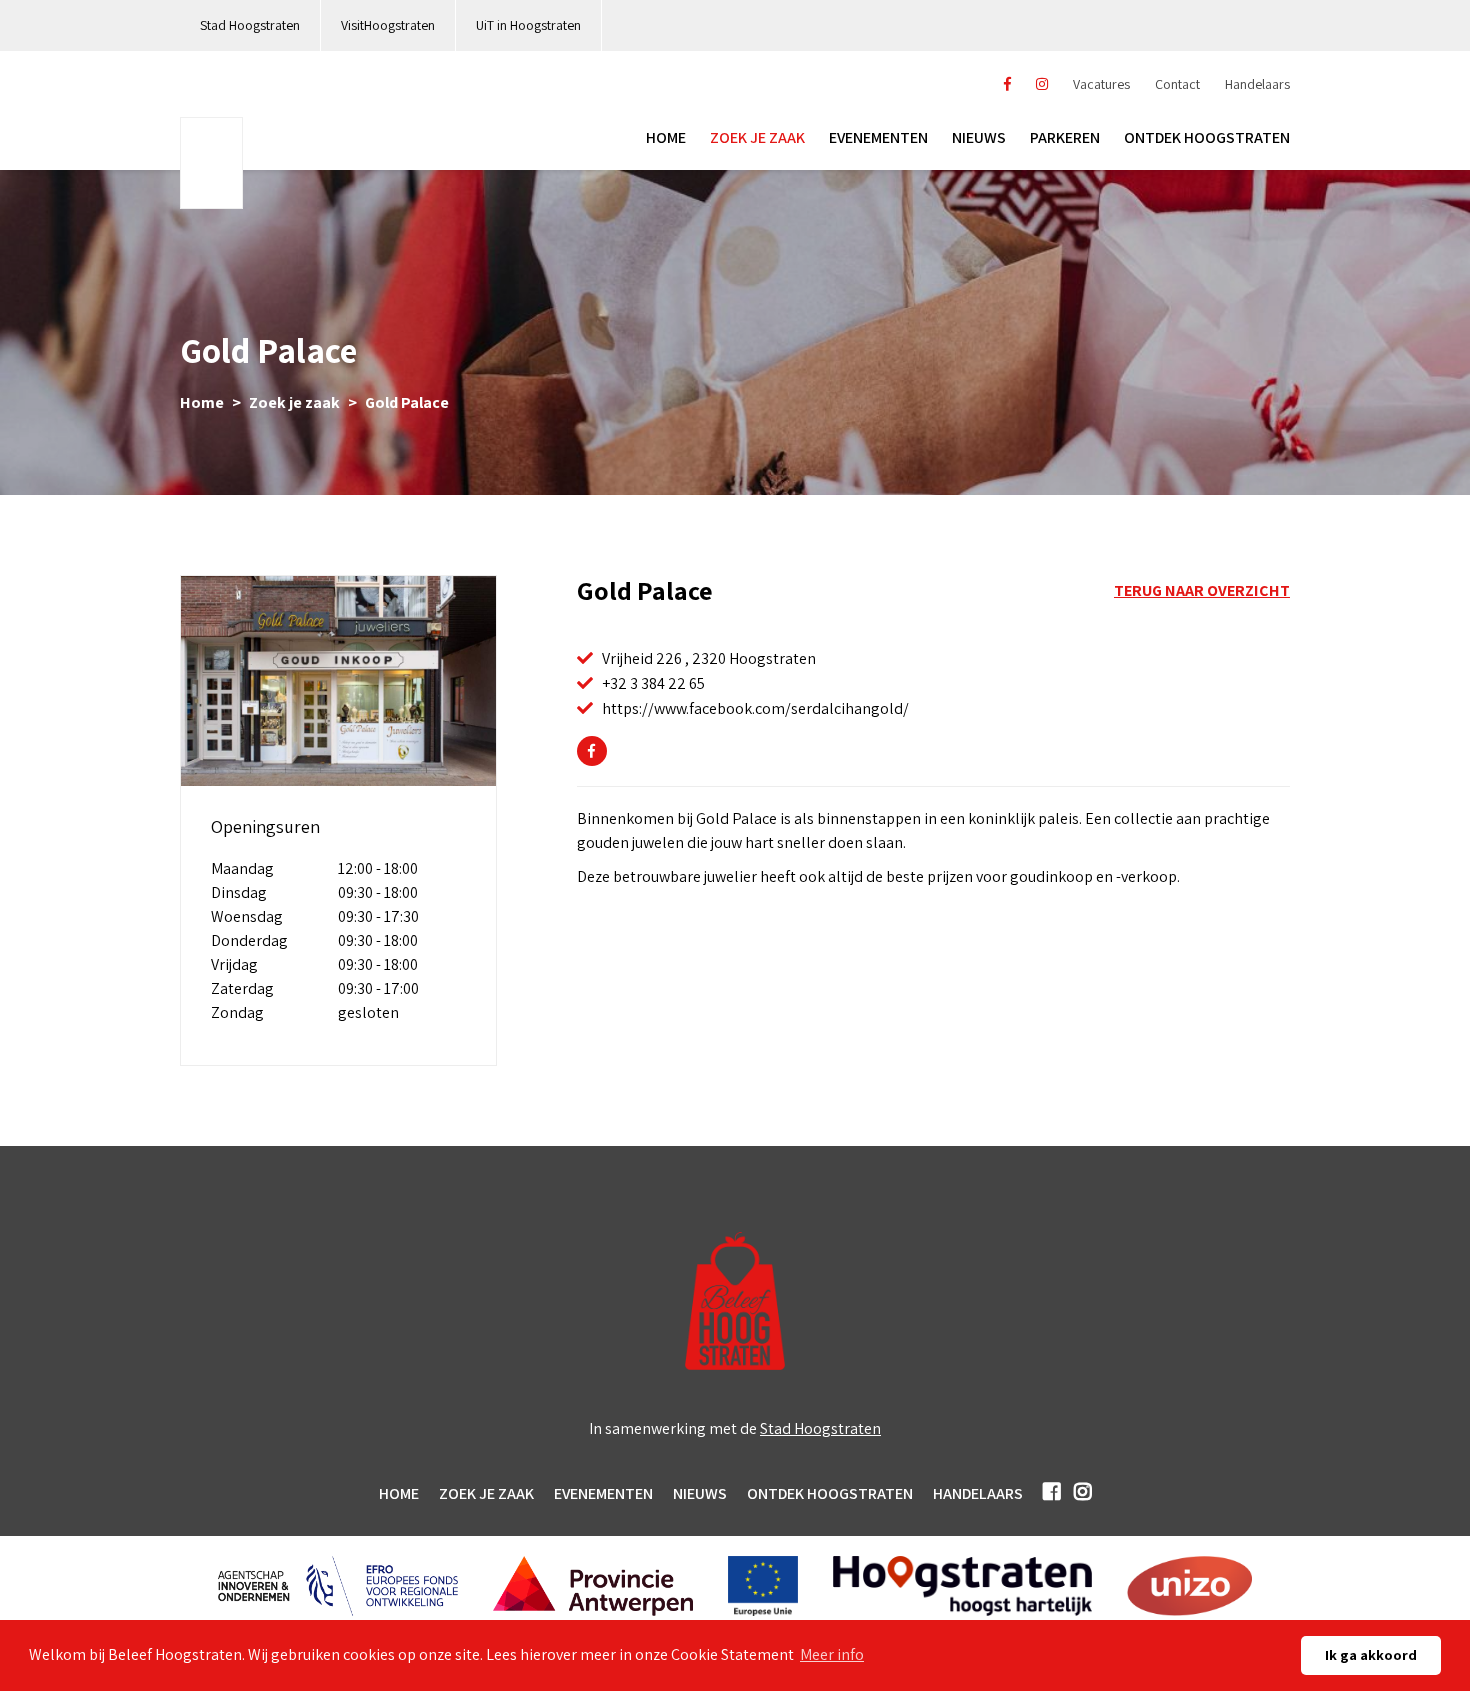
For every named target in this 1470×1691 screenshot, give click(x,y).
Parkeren (1065, 137)
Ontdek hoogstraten (1207, 137)
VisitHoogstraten (388, 25)
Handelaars (1257, 84)
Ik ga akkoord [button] (1371, 1654)
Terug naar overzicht (1202, 590)
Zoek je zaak (757, 137)
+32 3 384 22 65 (653, 683)
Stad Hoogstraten (250, 25)
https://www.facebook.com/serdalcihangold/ (755, 708)
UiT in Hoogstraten (528, 25)
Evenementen (878, 137)
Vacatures (1101, 84)
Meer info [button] (832, 1654)
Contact (1177, 84)
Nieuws (979, 137)
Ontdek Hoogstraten (830, 1493)
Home (666, 137)
